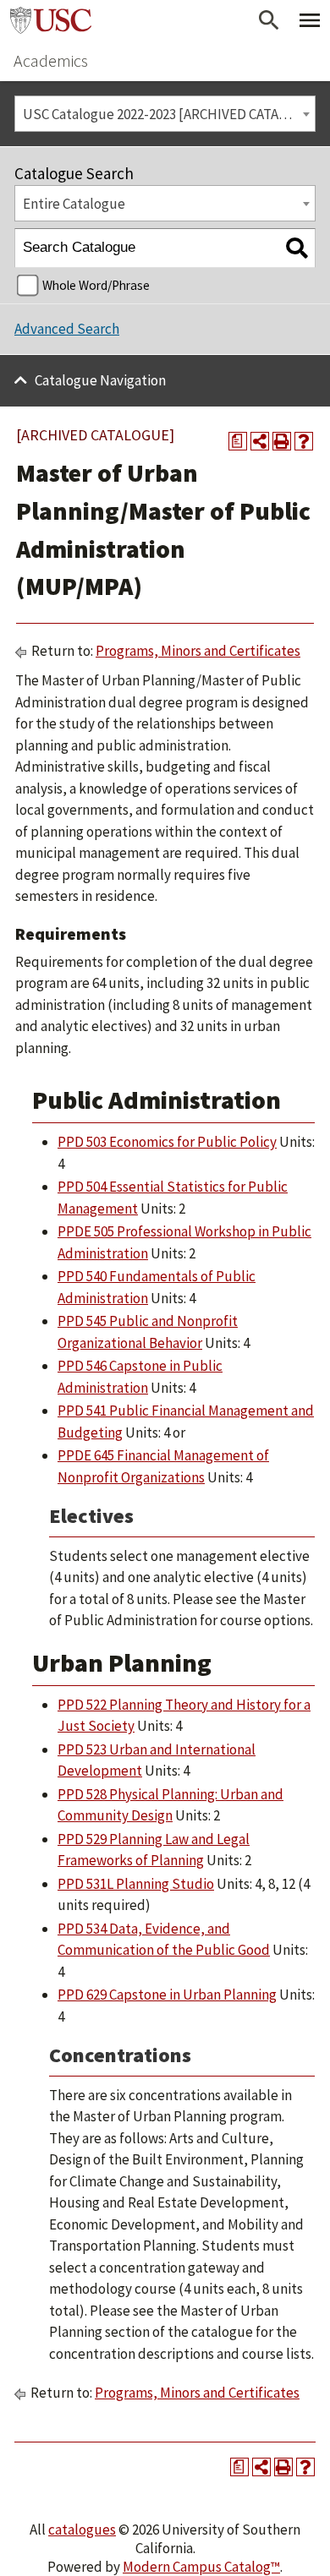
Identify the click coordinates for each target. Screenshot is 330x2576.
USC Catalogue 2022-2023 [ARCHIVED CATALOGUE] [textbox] (169, 114)
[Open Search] (269, 20)
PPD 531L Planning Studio (136, 1884)
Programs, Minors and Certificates (198, 651)
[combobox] (165, 114)
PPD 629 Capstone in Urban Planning (167, 1995)
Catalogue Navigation (100, 380)
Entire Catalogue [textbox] (74, 204)
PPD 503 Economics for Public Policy (167, 1142)
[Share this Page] (260, 441)
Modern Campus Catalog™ (201, 2567)
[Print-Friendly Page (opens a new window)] (282, 441)
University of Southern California (51, 20)
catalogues (82, 2530)
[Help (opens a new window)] (304, 441)
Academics (51, 60)
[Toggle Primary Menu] (310, 20)
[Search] (297, 248)
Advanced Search (67, 329)
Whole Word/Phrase (96, 285)
